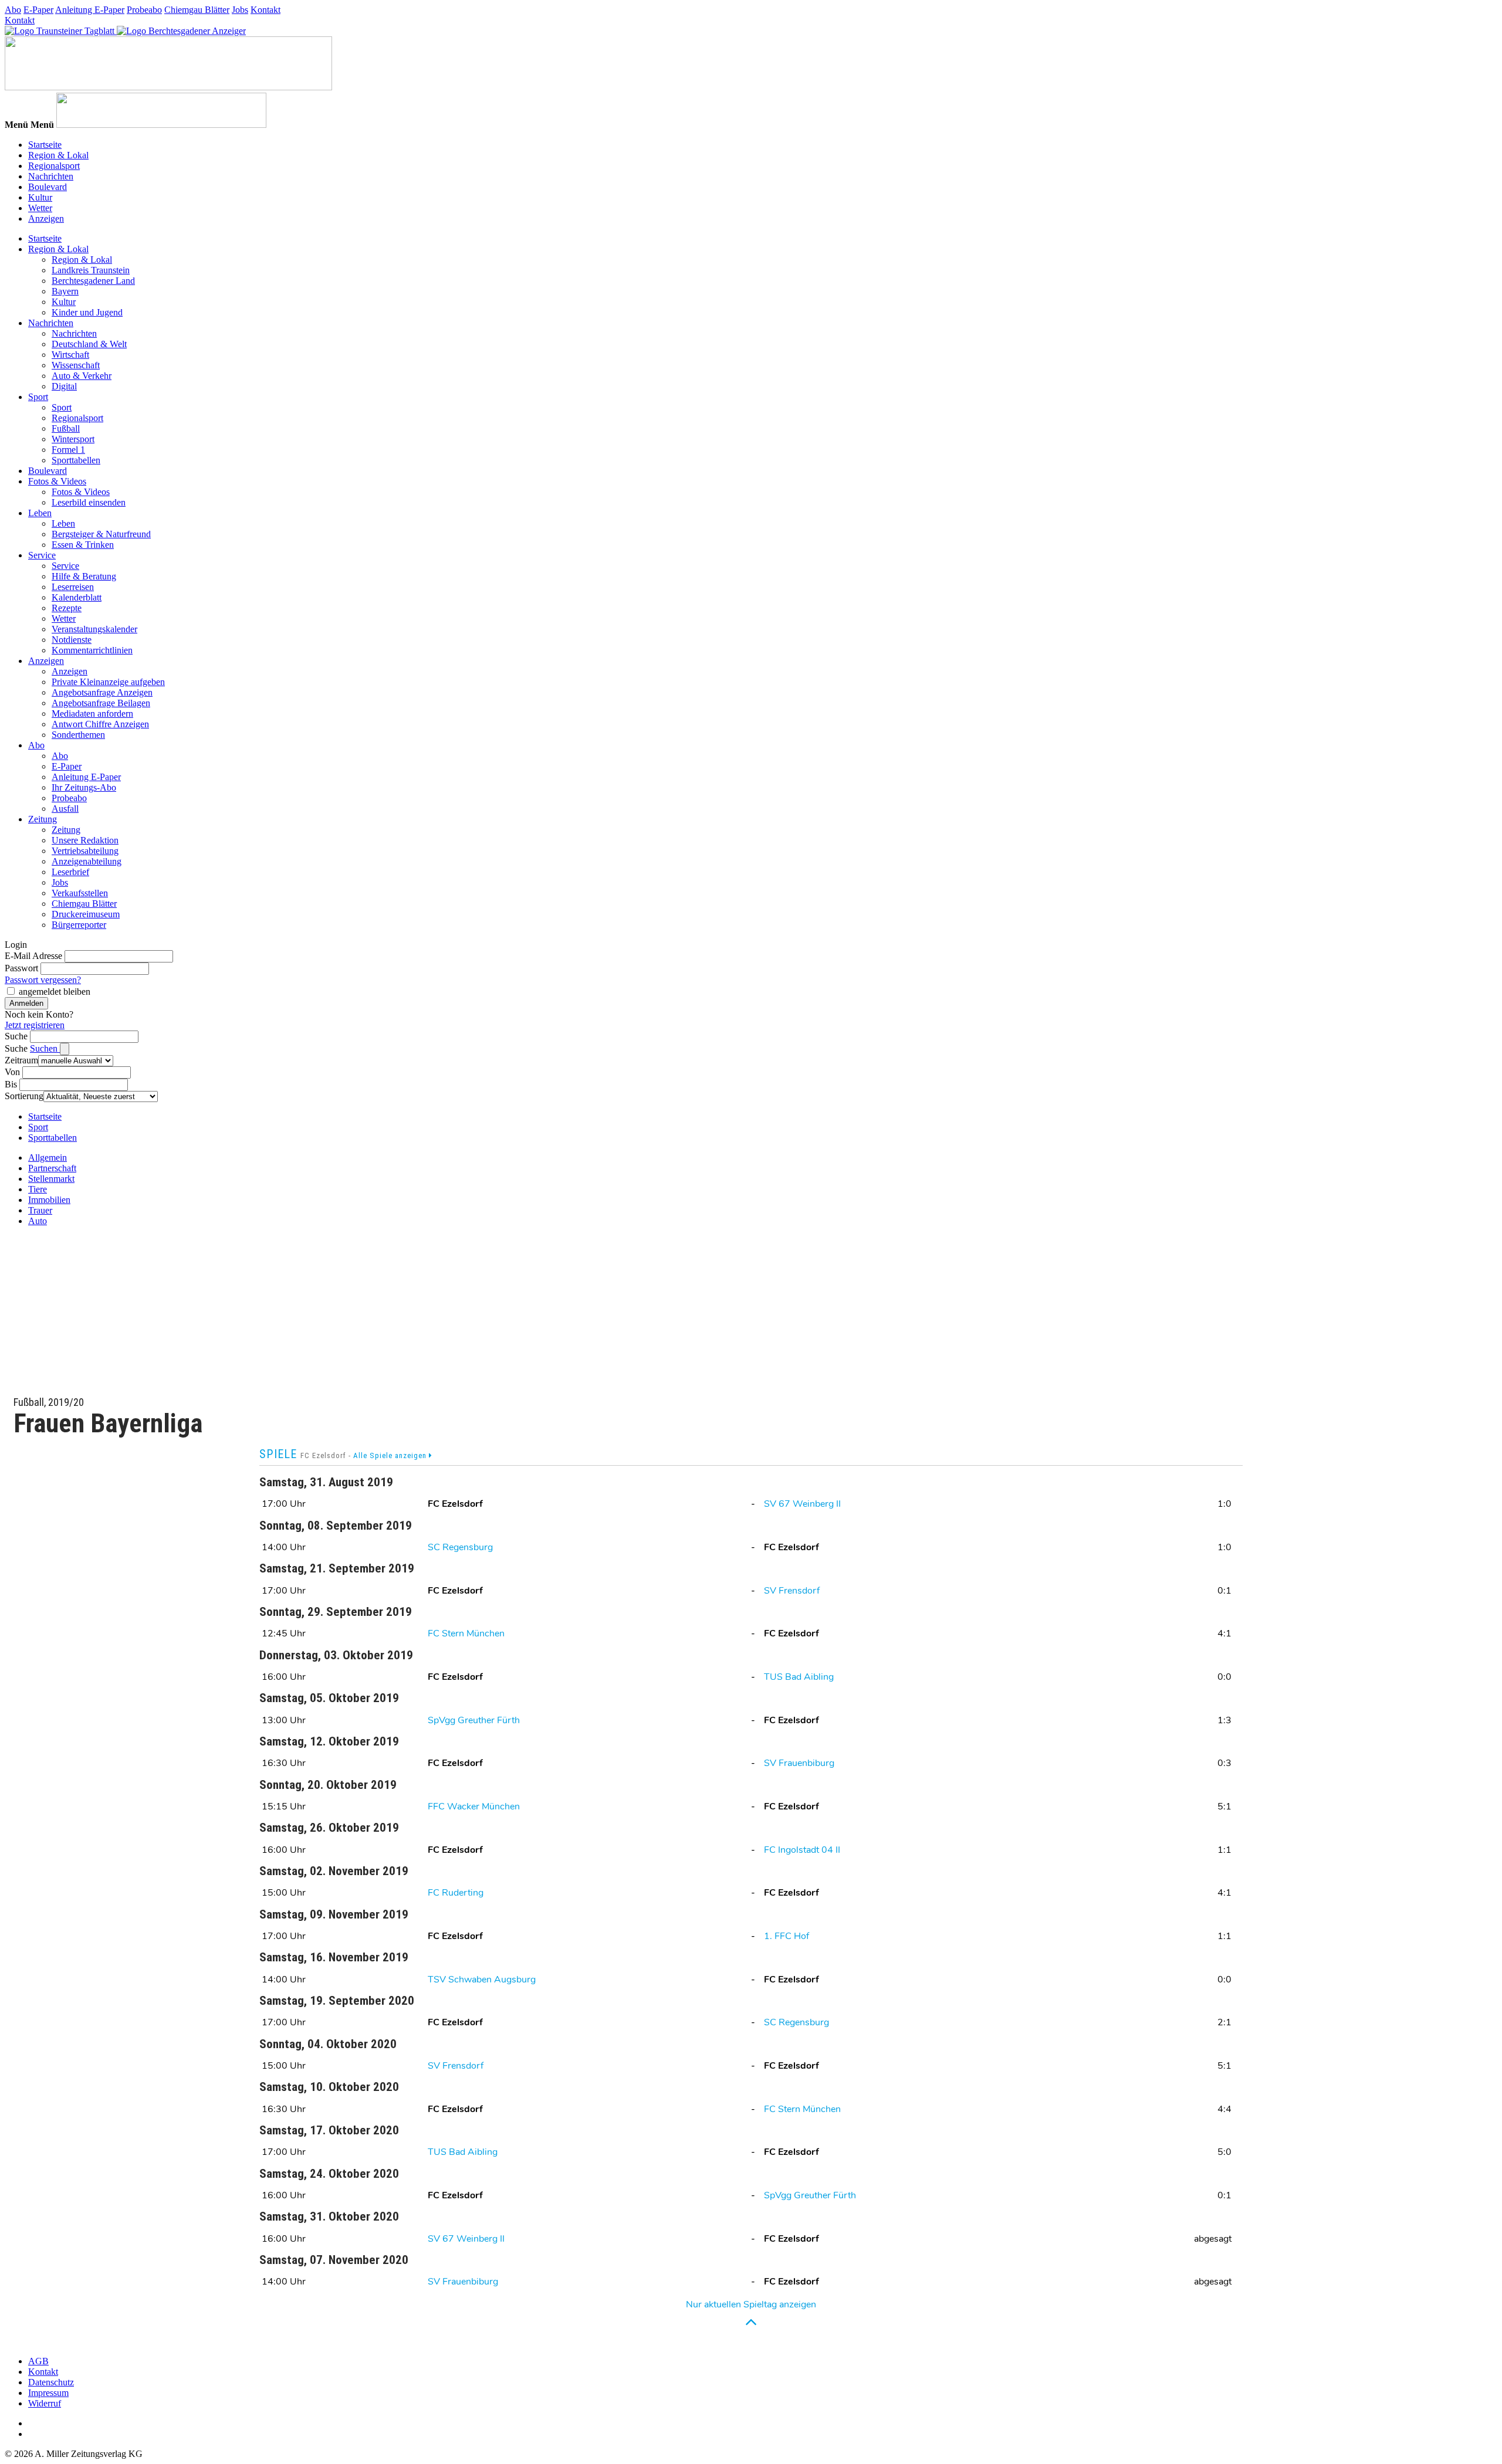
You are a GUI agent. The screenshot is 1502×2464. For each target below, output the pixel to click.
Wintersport (73, 439)
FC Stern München (466, 1633)
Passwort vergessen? (43, 980)
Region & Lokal (58, 155)
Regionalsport (54, 166)
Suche (16, 1036)
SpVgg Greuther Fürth (474, 1720)
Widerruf (45, 2403)
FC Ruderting (456, 1893)
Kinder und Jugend (87, 312)
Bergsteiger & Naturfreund (101, 534)
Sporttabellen (76, 460)
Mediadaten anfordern (92, 714)
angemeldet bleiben (55, 992)
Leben (40, 513)
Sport (38, 397)
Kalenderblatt (77, 597)
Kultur (40, 197)
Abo (13, 10)
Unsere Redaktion (85, 840)
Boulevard (48, 187)
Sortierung (24, 1096)
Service (42, 555)
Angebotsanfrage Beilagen (101, 703)
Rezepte (67, 608)
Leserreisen (73, 587)
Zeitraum (21, 1060)
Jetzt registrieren (35, 1025)
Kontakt (265, 10)
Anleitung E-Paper (90, 10)
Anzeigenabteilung (87, 861)
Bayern (65, 291)
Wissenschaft (76, 365)
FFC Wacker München (474, 1807)
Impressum (48, 2393)
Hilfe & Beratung (84, 576)
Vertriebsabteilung (85, 851)
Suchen (45, 1048)
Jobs (240, 10)
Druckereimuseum (86, 914)
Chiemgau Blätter (197, 10)
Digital (64, 386)
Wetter (40, 208)
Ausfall (65, 809)
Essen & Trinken (83, 545)
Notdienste (72, 640)
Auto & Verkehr (82, 376)
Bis (11, 1084)
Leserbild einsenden (89, 502)
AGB (38, 2361)
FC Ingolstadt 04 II (802, 1850)
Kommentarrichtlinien (92, 650)
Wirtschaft (70, 355)
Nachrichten (51, 176)
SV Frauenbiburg (799, 1763)
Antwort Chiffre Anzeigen (100, 724)
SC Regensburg (460, 1547)
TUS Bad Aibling (799, 1677)
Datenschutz (51, 2382)
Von (12, 1072)
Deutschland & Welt (89, 344)
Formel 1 (68, 450)
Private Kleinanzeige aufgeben (108, 682)
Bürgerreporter (79, 925)
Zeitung (43, 819)
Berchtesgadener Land (93, 281)
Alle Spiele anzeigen (391, 1455)
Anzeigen (46, 218)
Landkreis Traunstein (91, 270)
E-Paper (38, 10)
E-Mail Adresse (33, 956)
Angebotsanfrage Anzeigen (102, 692)
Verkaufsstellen (80, 893)
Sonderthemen (78, 735)
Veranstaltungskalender (94, 629)
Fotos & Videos (57, 481)
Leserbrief (70, 872)
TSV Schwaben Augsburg (482, 1980)
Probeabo (144, 10)
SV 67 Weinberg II (802, 1504)
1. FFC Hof (786, 1936)
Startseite (45, 145)
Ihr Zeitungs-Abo (84, 787)
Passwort (21, 968)
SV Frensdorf (792, 1591)
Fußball (66, 428)
